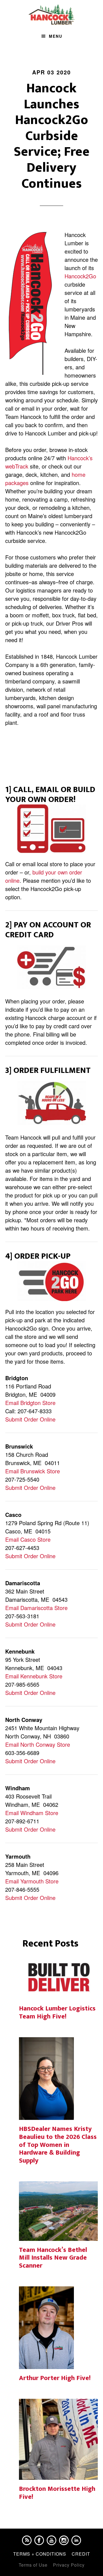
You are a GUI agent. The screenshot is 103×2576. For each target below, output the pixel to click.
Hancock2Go (80, 276)
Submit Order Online (30, 1419)
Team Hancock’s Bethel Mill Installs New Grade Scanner (53, 2258)
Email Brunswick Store (33, 1471)
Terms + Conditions (40, 2554)
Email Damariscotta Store (36, 1608)
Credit (81, 2554)
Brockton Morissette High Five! (57, 2493)
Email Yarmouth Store (32, 1881)
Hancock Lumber (52, 15)
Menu (56, 36)
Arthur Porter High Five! (55, 2378)
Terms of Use (33, 2565)
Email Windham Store (32, 1813)
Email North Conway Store (38, 1744)
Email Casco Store (28, 1539)
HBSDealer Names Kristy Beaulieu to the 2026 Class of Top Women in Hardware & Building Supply (58, 2145)
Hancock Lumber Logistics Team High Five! (57, 2013)
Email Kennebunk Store (34, 1676)
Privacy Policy (69, 2565)
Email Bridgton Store (30, 1403)
